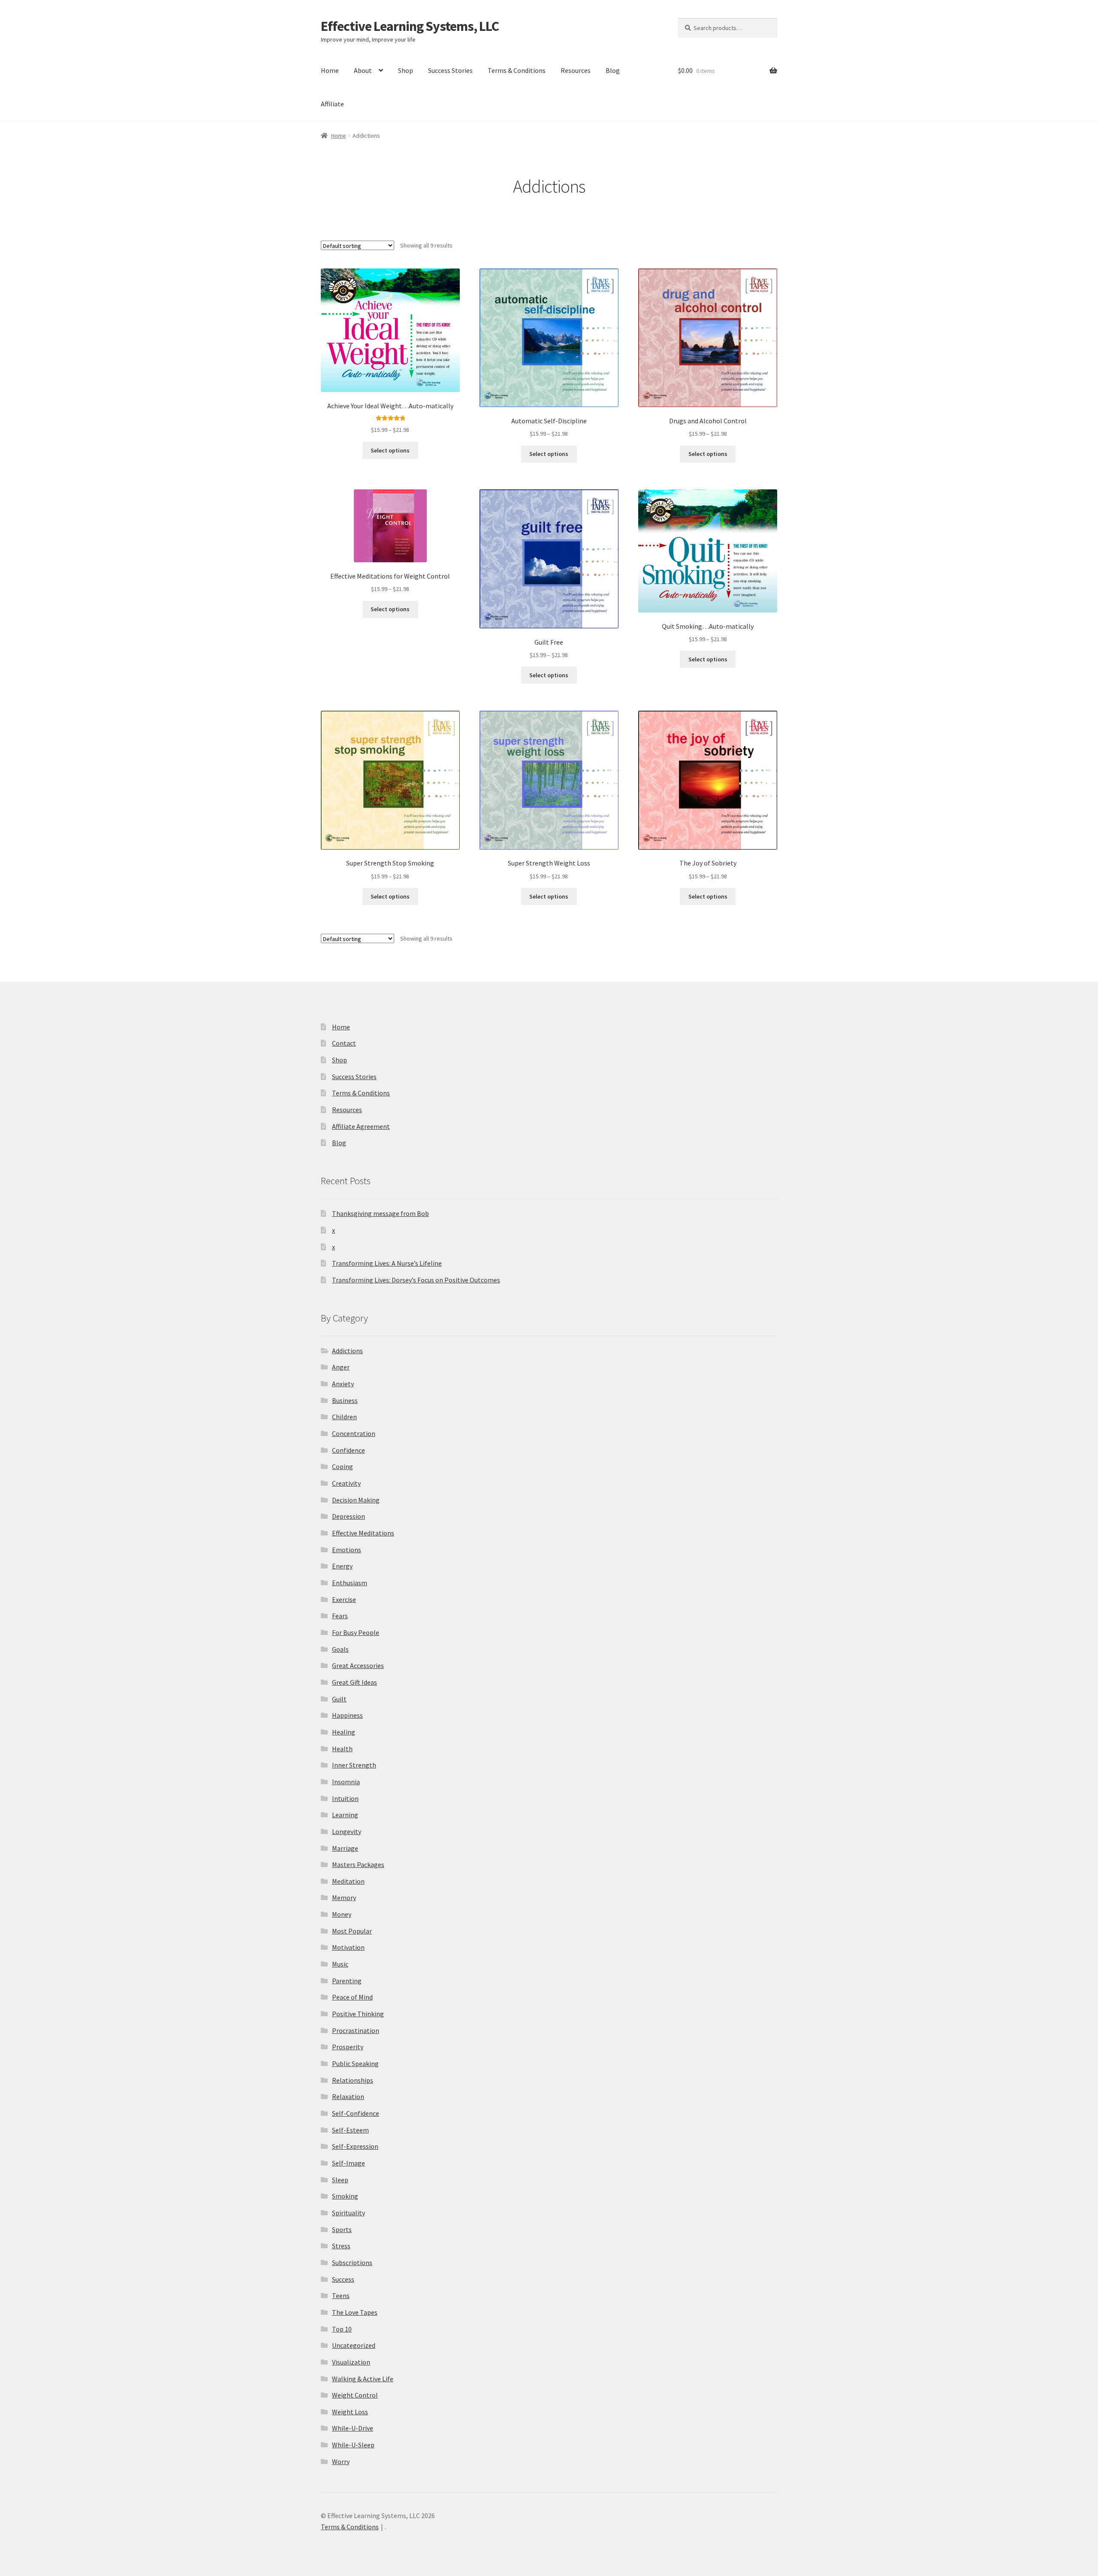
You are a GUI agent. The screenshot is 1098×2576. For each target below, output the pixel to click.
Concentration (354, 1433)
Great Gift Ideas (354, 1682)
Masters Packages (358, 1864)
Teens (341, 2295)
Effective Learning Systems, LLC (410, 26)
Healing (344, 1732)
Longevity (347, 1831)
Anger (341, 1367)
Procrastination (356, 2030)
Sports (342, 2229)
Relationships (353, 2080)
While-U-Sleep (353, 2445)
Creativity (346, 1483)
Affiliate (332, 104)
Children (344, 1417)
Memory (344, 1897)
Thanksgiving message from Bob (380, 1213)
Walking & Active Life (363, 2379)
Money (342, 1914)
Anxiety (343, 1384)
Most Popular (352, 1931)
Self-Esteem (350, 2130)
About (363, 70)
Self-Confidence (356, 2113)
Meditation (348, 1881)
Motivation (348, 1947)
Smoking (345, 2196)
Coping (342, 1466)
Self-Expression (355, 2146)
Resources (576, 70)
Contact (344, 1043)
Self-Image (348, 2163)
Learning (345, 1815)
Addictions (347, 1351)
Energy (342, 1566)
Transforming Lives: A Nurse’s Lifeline (387, 1263)
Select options (390, 450)
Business (345, 1400)
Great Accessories (358, 1665)
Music (340, 1964)
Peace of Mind (352, 1997)
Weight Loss (350, 2412)
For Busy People (356, 1632)
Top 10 (342, 2329)
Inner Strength (354, 1765)
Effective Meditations (363, 1533)
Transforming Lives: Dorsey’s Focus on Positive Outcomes (416, 1280)
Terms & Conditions (517, 70)
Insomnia (346, 1782)
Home (330, 70)
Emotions (347, 1550)
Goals (340, 1649)
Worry (341, 2461)
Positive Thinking (358, 2014)
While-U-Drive (353, 2428)
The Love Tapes (355, 2312)
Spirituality (348, 2213)
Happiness (347, 1715)
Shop (406, 70)
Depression (348, 1516)
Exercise (344, 1599)
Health (342, 1749)
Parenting (347, 1981)
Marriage (345, 1848)
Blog (613, 70)
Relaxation (348, 2096)
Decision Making (356, 1500)
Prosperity (348, 2047)
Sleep (340, 2180)
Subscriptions (352, 2262)
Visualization (351, 2362)
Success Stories (450, 70)
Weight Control (355, 2395)
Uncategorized (354, 2345)
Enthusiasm (350, 1583)
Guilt (339, 1699)
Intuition (345, 1798)
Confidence (348, 1450)
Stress (341, 2246)
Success (343, 2279)
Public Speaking (355, 2063)
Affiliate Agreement (361, 1126)
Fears (340, 1616)
